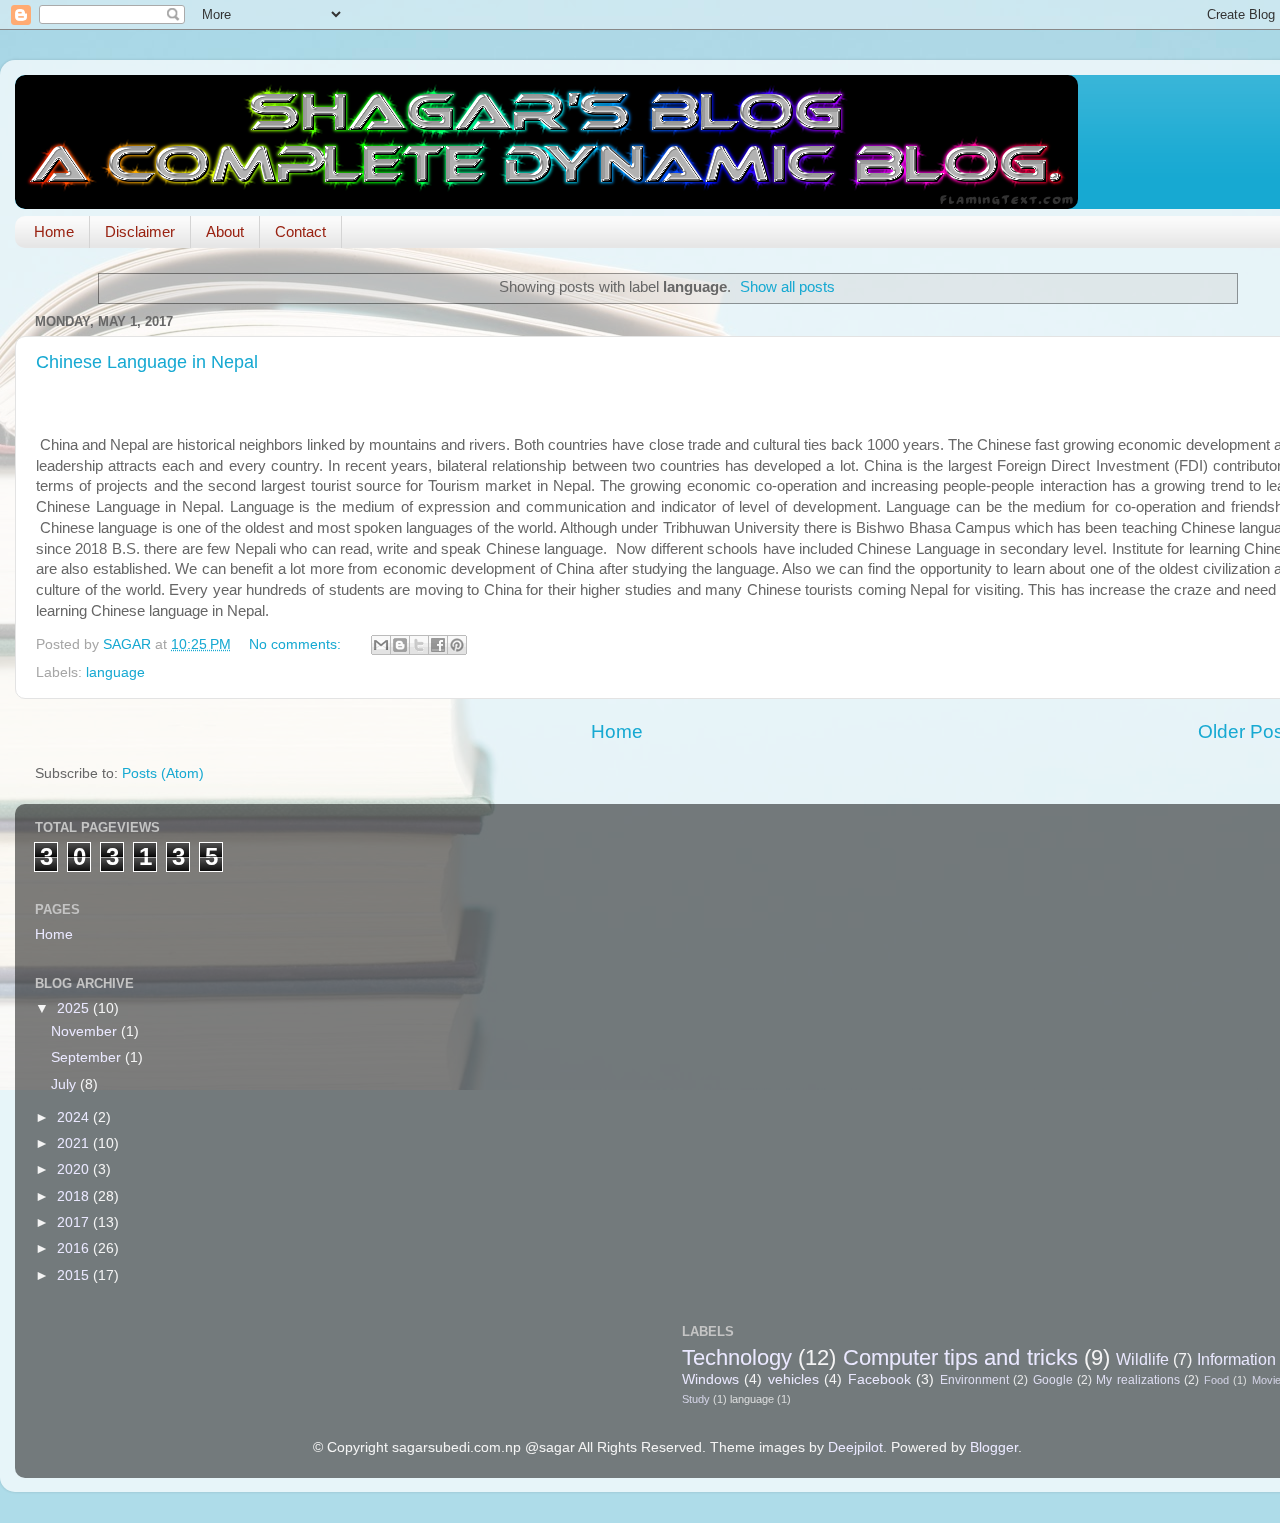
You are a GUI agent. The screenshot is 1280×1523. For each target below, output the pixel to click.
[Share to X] (419, 645)
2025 (75, 1008)
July (65, 1084)
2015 (75, 1275)
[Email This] (381, 645)
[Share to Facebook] (438, 645)
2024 (75, 1117)
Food (1216, 1380)
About (225, 231)
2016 (75, 1248)
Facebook (879, 1379)
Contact (300, 231)
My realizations (1137, 1380)
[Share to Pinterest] (457, 645)
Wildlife (1142, 1359)
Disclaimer (140, 231)
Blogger (994, 1447)
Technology (737, 1357)
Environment (974, 1380)
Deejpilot (855, 1447)
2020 (75, 1169)
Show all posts (787, 287)
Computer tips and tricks (960, 1357)
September (88, 1057)
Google (1053, 1380)
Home (54, 231)
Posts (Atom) (163, 773)
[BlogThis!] (400, 645)
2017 (75, 1222)
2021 (75, 1143)
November (86, 1031)
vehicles (793, 1379)
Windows (710, 1379)
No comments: (297, 644)
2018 (75, 1196)
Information (1236, 1359)
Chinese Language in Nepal (147, 362)
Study (696, 1399)
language (115, 672)
